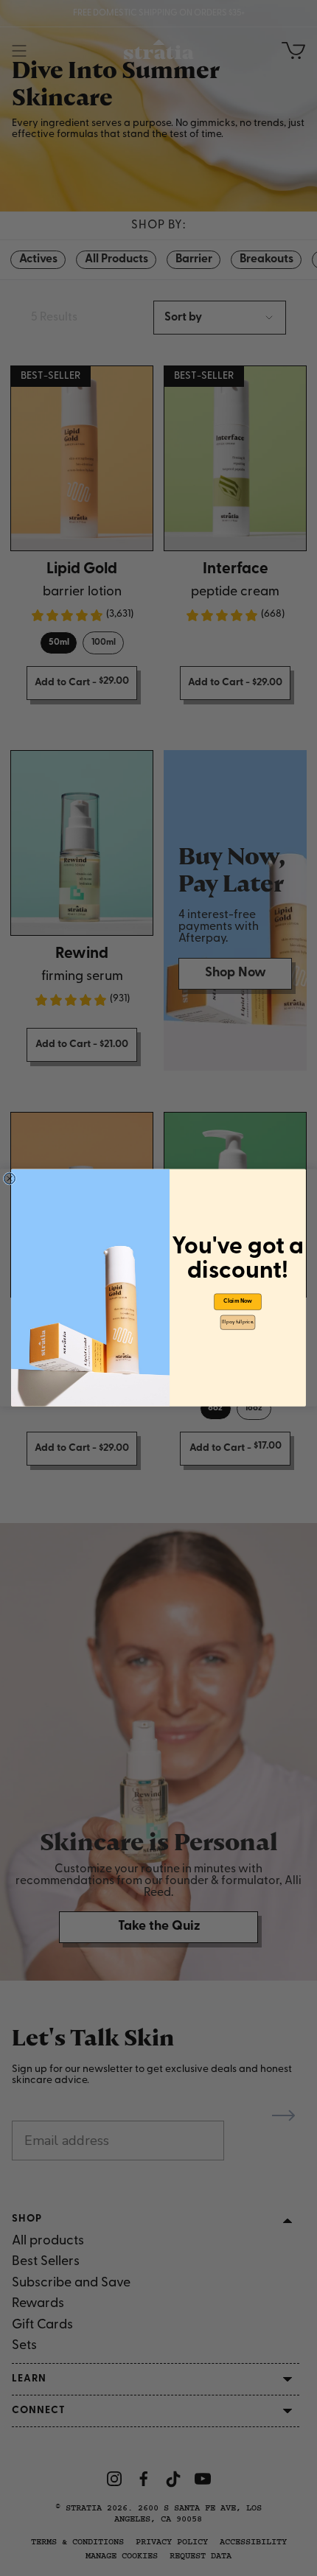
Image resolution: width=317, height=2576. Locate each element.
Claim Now (238, 1302)
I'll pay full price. (238, 1322)
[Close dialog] (9, 1179)
